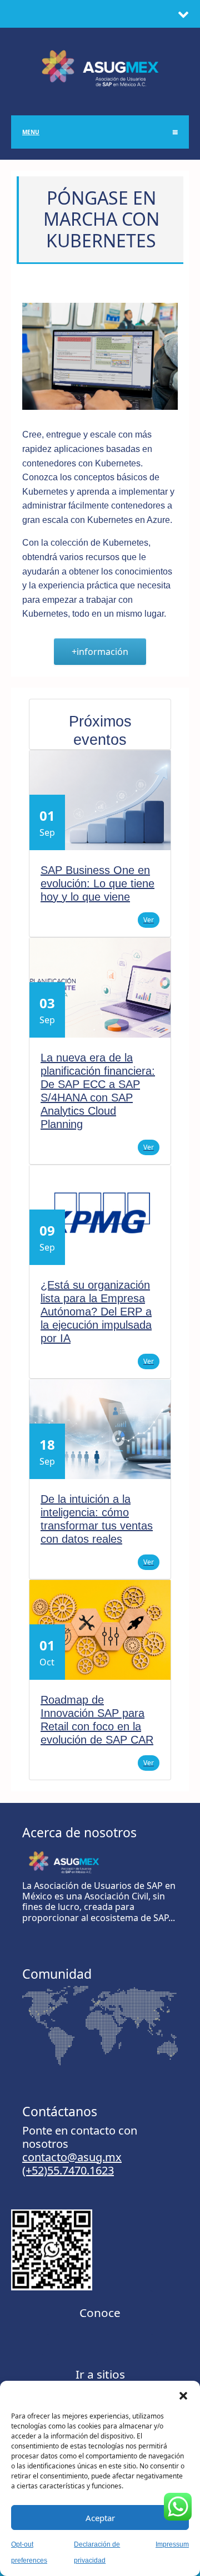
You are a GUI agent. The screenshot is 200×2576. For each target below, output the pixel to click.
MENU (31, 132)
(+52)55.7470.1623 (68, 2170)
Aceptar (100, 2518)
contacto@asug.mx (72, 2157)
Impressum (172, 2544)
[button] (183, 2395)
